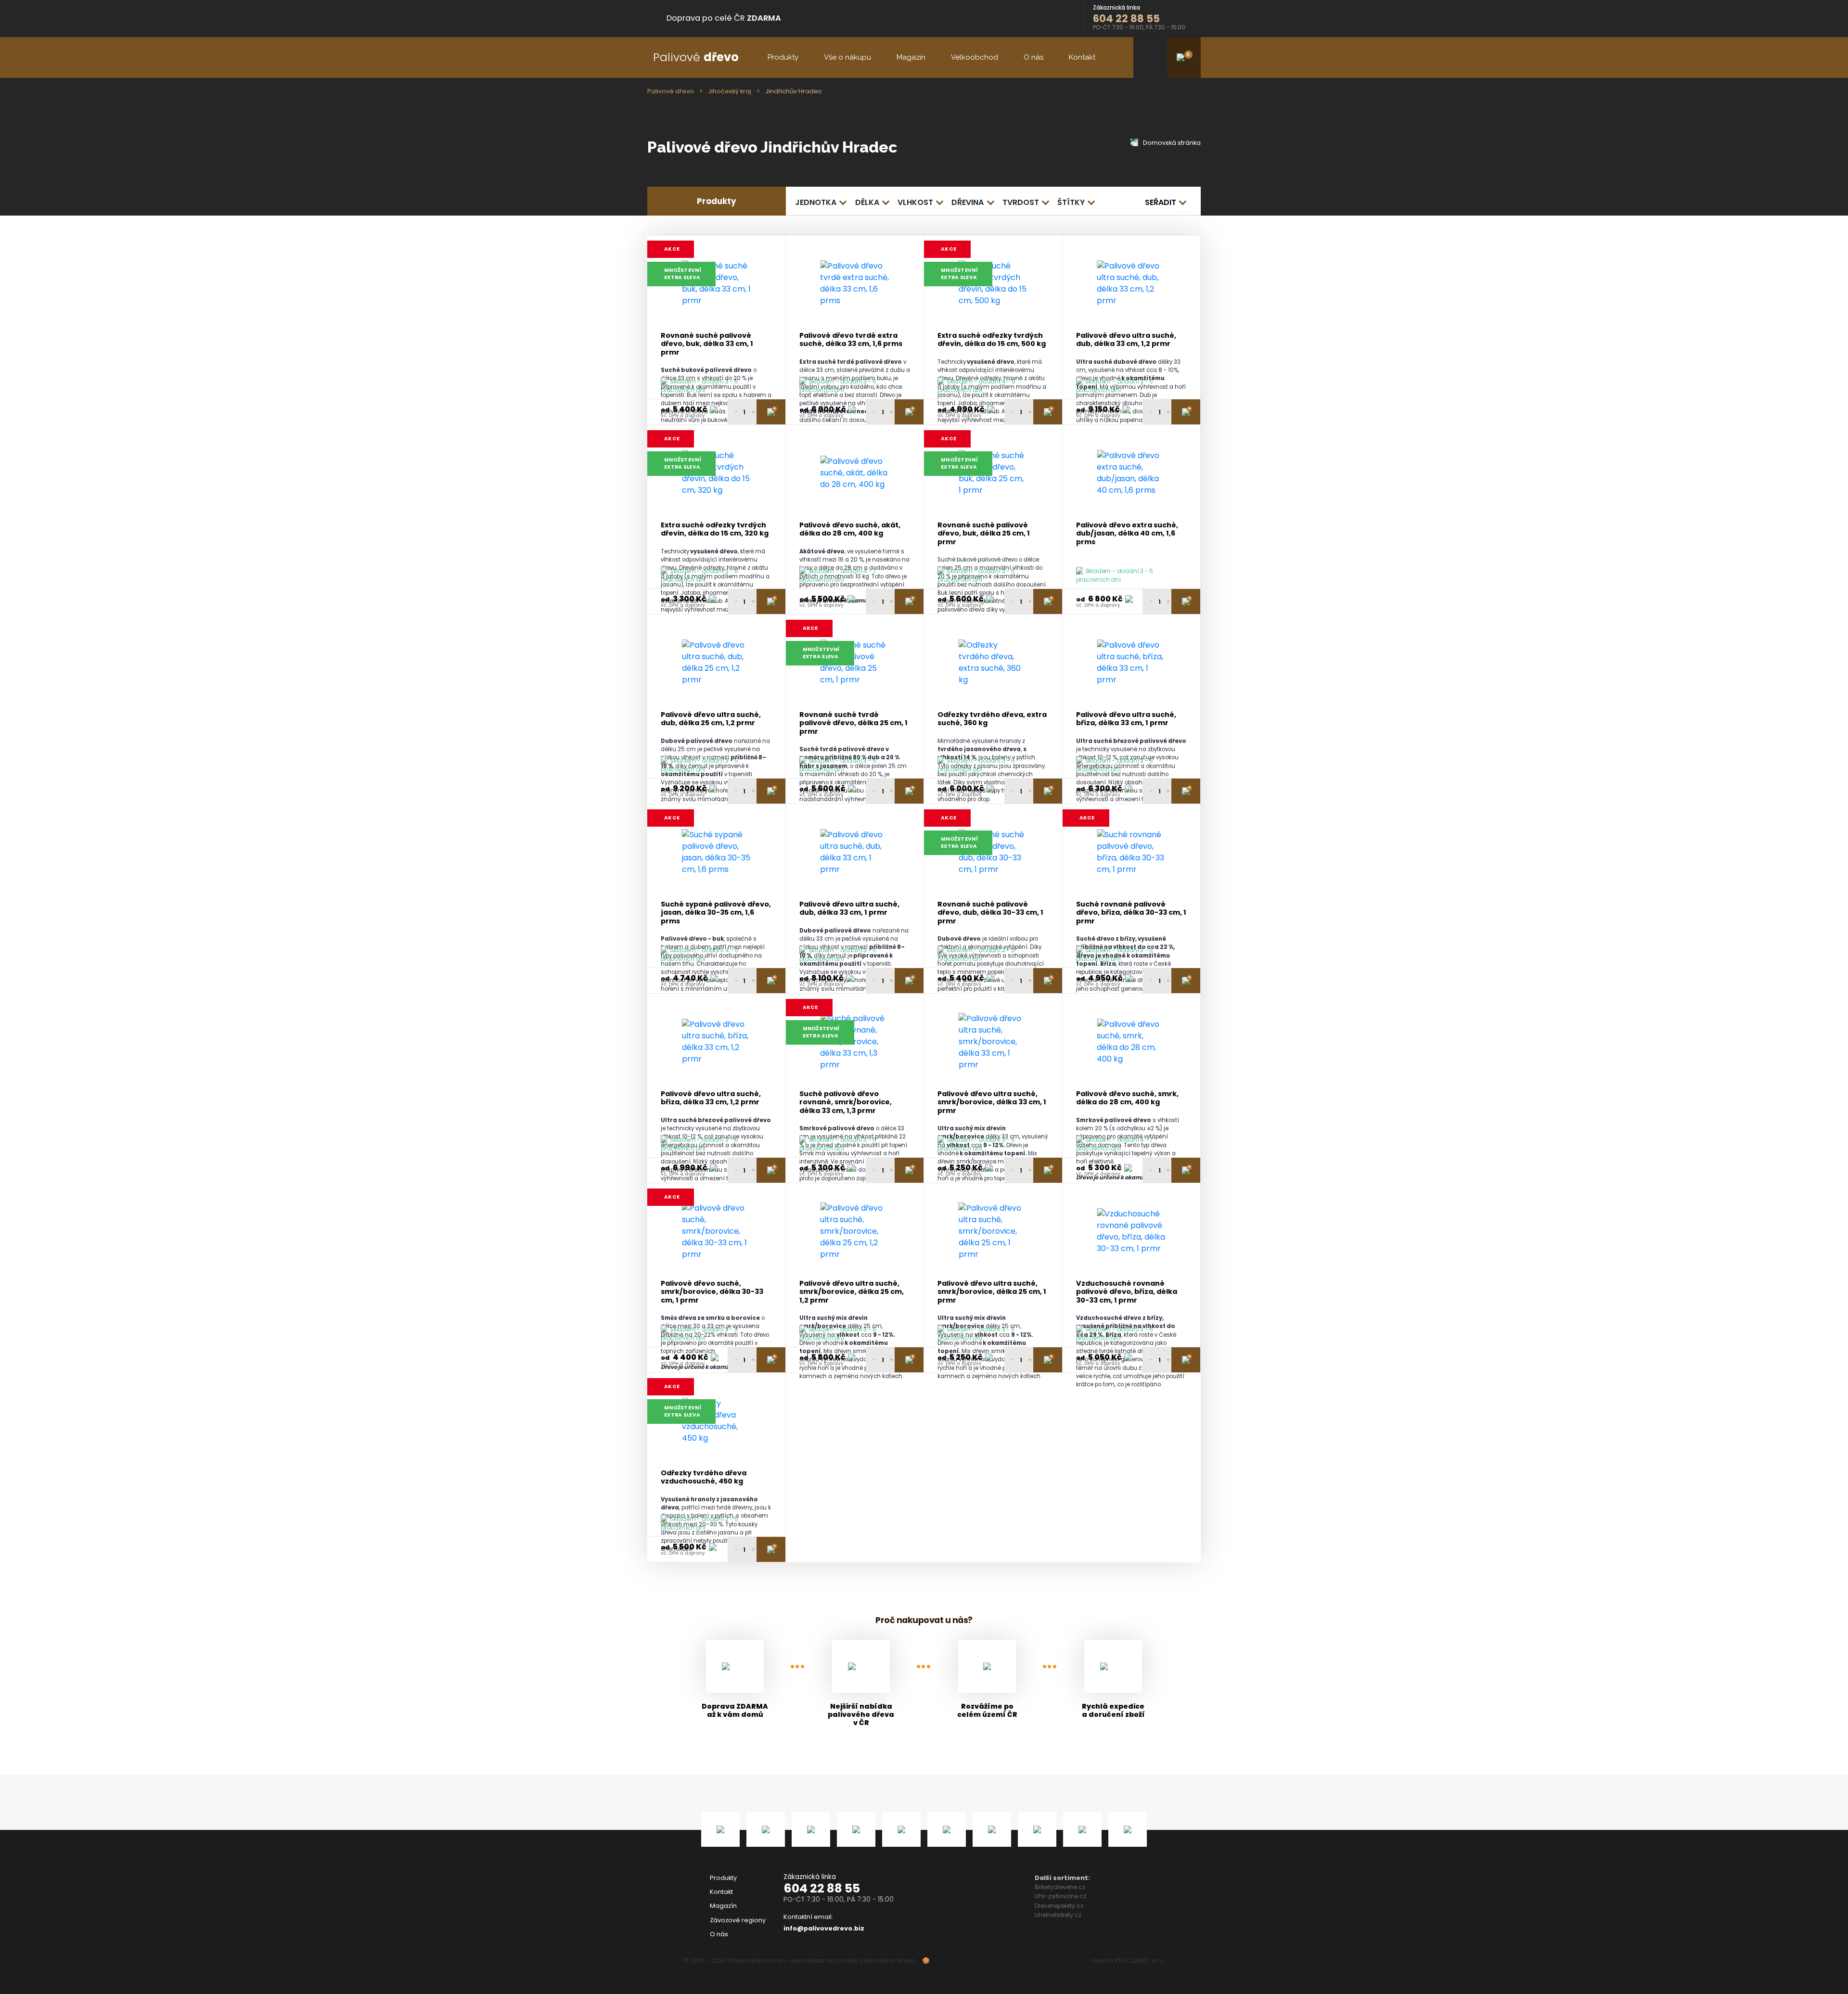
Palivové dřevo (671, 91)
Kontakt (1082, 57)
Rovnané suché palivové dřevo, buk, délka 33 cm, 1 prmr (707, 344)
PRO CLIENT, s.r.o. (1140, 1961)
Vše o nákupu (847, 57)
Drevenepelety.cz (1059, 1906)
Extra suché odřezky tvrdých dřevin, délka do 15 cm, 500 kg (992, 340)
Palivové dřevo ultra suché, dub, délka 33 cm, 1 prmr (849, 909)
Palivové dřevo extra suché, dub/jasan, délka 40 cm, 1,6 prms (1127, 534)
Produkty (783, 57)
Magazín (911, 57)
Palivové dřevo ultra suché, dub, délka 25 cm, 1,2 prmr (711, 719)
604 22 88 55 (822, 1888)
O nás (1033, 57)
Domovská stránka (1171, 143)
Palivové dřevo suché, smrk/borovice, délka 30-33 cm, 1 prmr (712, 1292)
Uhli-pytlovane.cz (1060, 1896)
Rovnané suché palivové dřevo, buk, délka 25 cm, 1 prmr (984, 534)
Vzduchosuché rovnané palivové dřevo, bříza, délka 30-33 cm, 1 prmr (1127, 1292)
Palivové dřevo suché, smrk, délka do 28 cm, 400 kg (1127, 1098)
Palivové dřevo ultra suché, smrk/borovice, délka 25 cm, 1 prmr (992, 1292)
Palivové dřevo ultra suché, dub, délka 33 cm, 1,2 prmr (1126, 340)
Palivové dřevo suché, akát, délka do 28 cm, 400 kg (850, 530)
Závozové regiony (738, 1920)
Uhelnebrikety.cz (1058, 1915)
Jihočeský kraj (730, 91)
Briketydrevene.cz (1060, 1887)
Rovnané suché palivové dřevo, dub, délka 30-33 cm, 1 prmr (990, 913)
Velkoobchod (975, 57)
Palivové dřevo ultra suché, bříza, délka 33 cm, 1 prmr (1126, 719)
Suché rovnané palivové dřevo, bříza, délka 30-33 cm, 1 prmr (1131, 913)
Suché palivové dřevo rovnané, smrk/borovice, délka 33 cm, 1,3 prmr (846, 1102)
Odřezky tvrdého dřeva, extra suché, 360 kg (992, 719)
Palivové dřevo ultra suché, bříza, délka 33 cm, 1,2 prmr (711, 1098)
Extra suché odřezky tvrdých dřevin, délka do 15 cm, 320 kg (715, 530)
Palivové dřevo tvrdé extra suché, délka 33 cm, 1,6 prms (851, 340)
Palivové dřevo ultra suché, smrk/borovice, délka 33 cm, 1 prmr (992, 1102)
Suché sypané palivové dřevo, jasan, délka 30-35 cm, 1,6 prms (716, 913)
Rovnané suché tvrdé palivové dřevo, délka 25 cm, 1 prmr (853, 723)
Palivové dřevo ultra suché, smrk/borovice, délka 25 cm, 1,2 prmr (852, 1292)
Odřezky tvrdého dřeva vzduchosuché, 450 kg (704, 1477)
